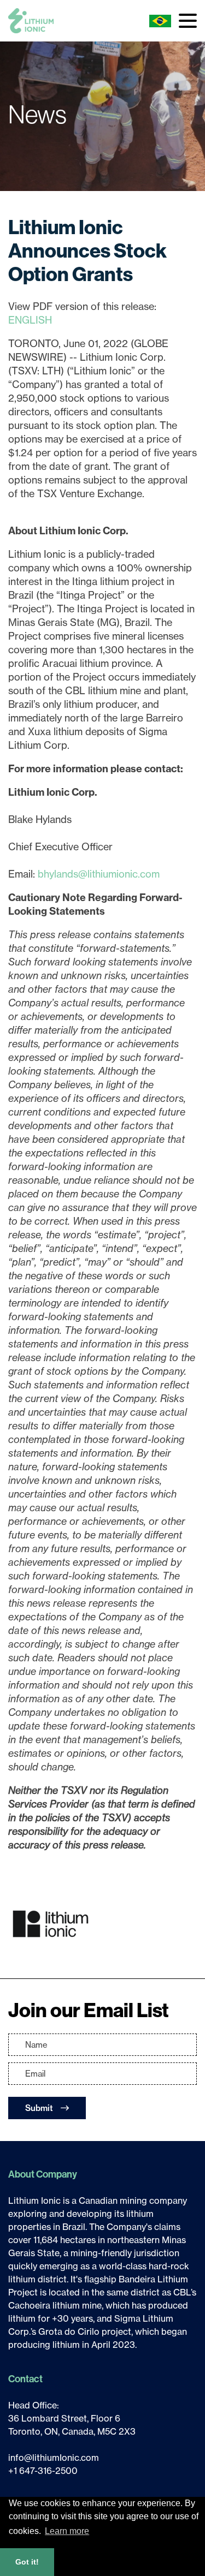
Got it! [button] (27, 2562)
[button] (188, 21)
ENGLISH (30, 320)
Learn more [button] (67, 2531)
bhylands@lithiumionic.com (99, 874)
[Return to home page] (31, 21)
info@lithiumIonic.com (54, 2458)
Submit (40, 2108)
